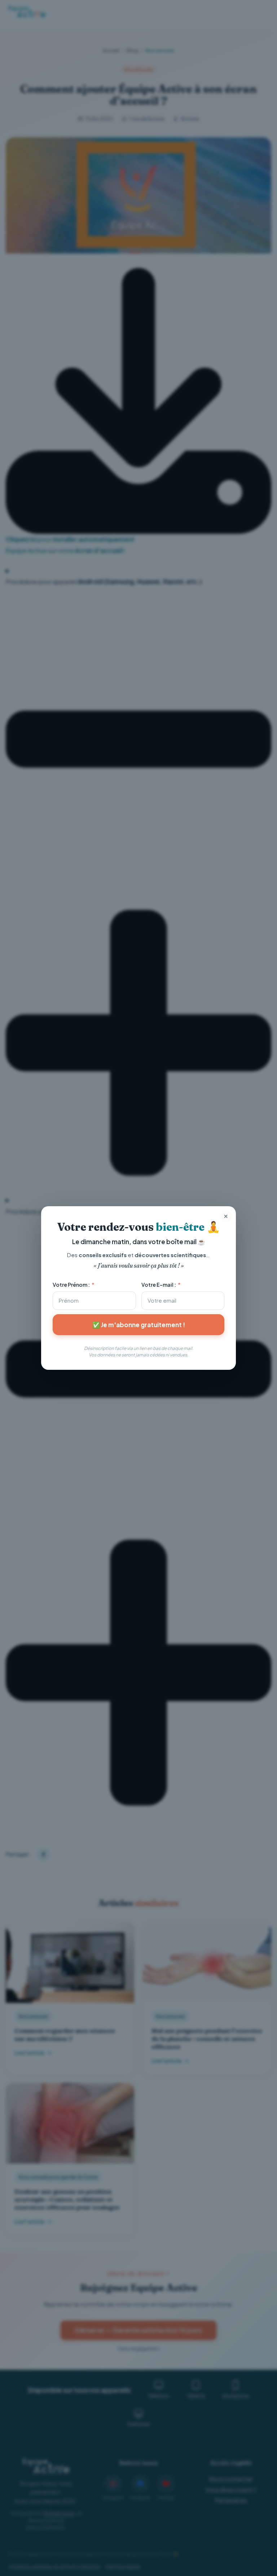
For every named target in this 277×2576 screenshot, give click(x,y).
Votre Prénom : (71, 1285)
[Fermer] (226, 1216)
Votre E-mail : (159, 1285)
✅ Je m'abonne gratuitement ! (139, 1325)
